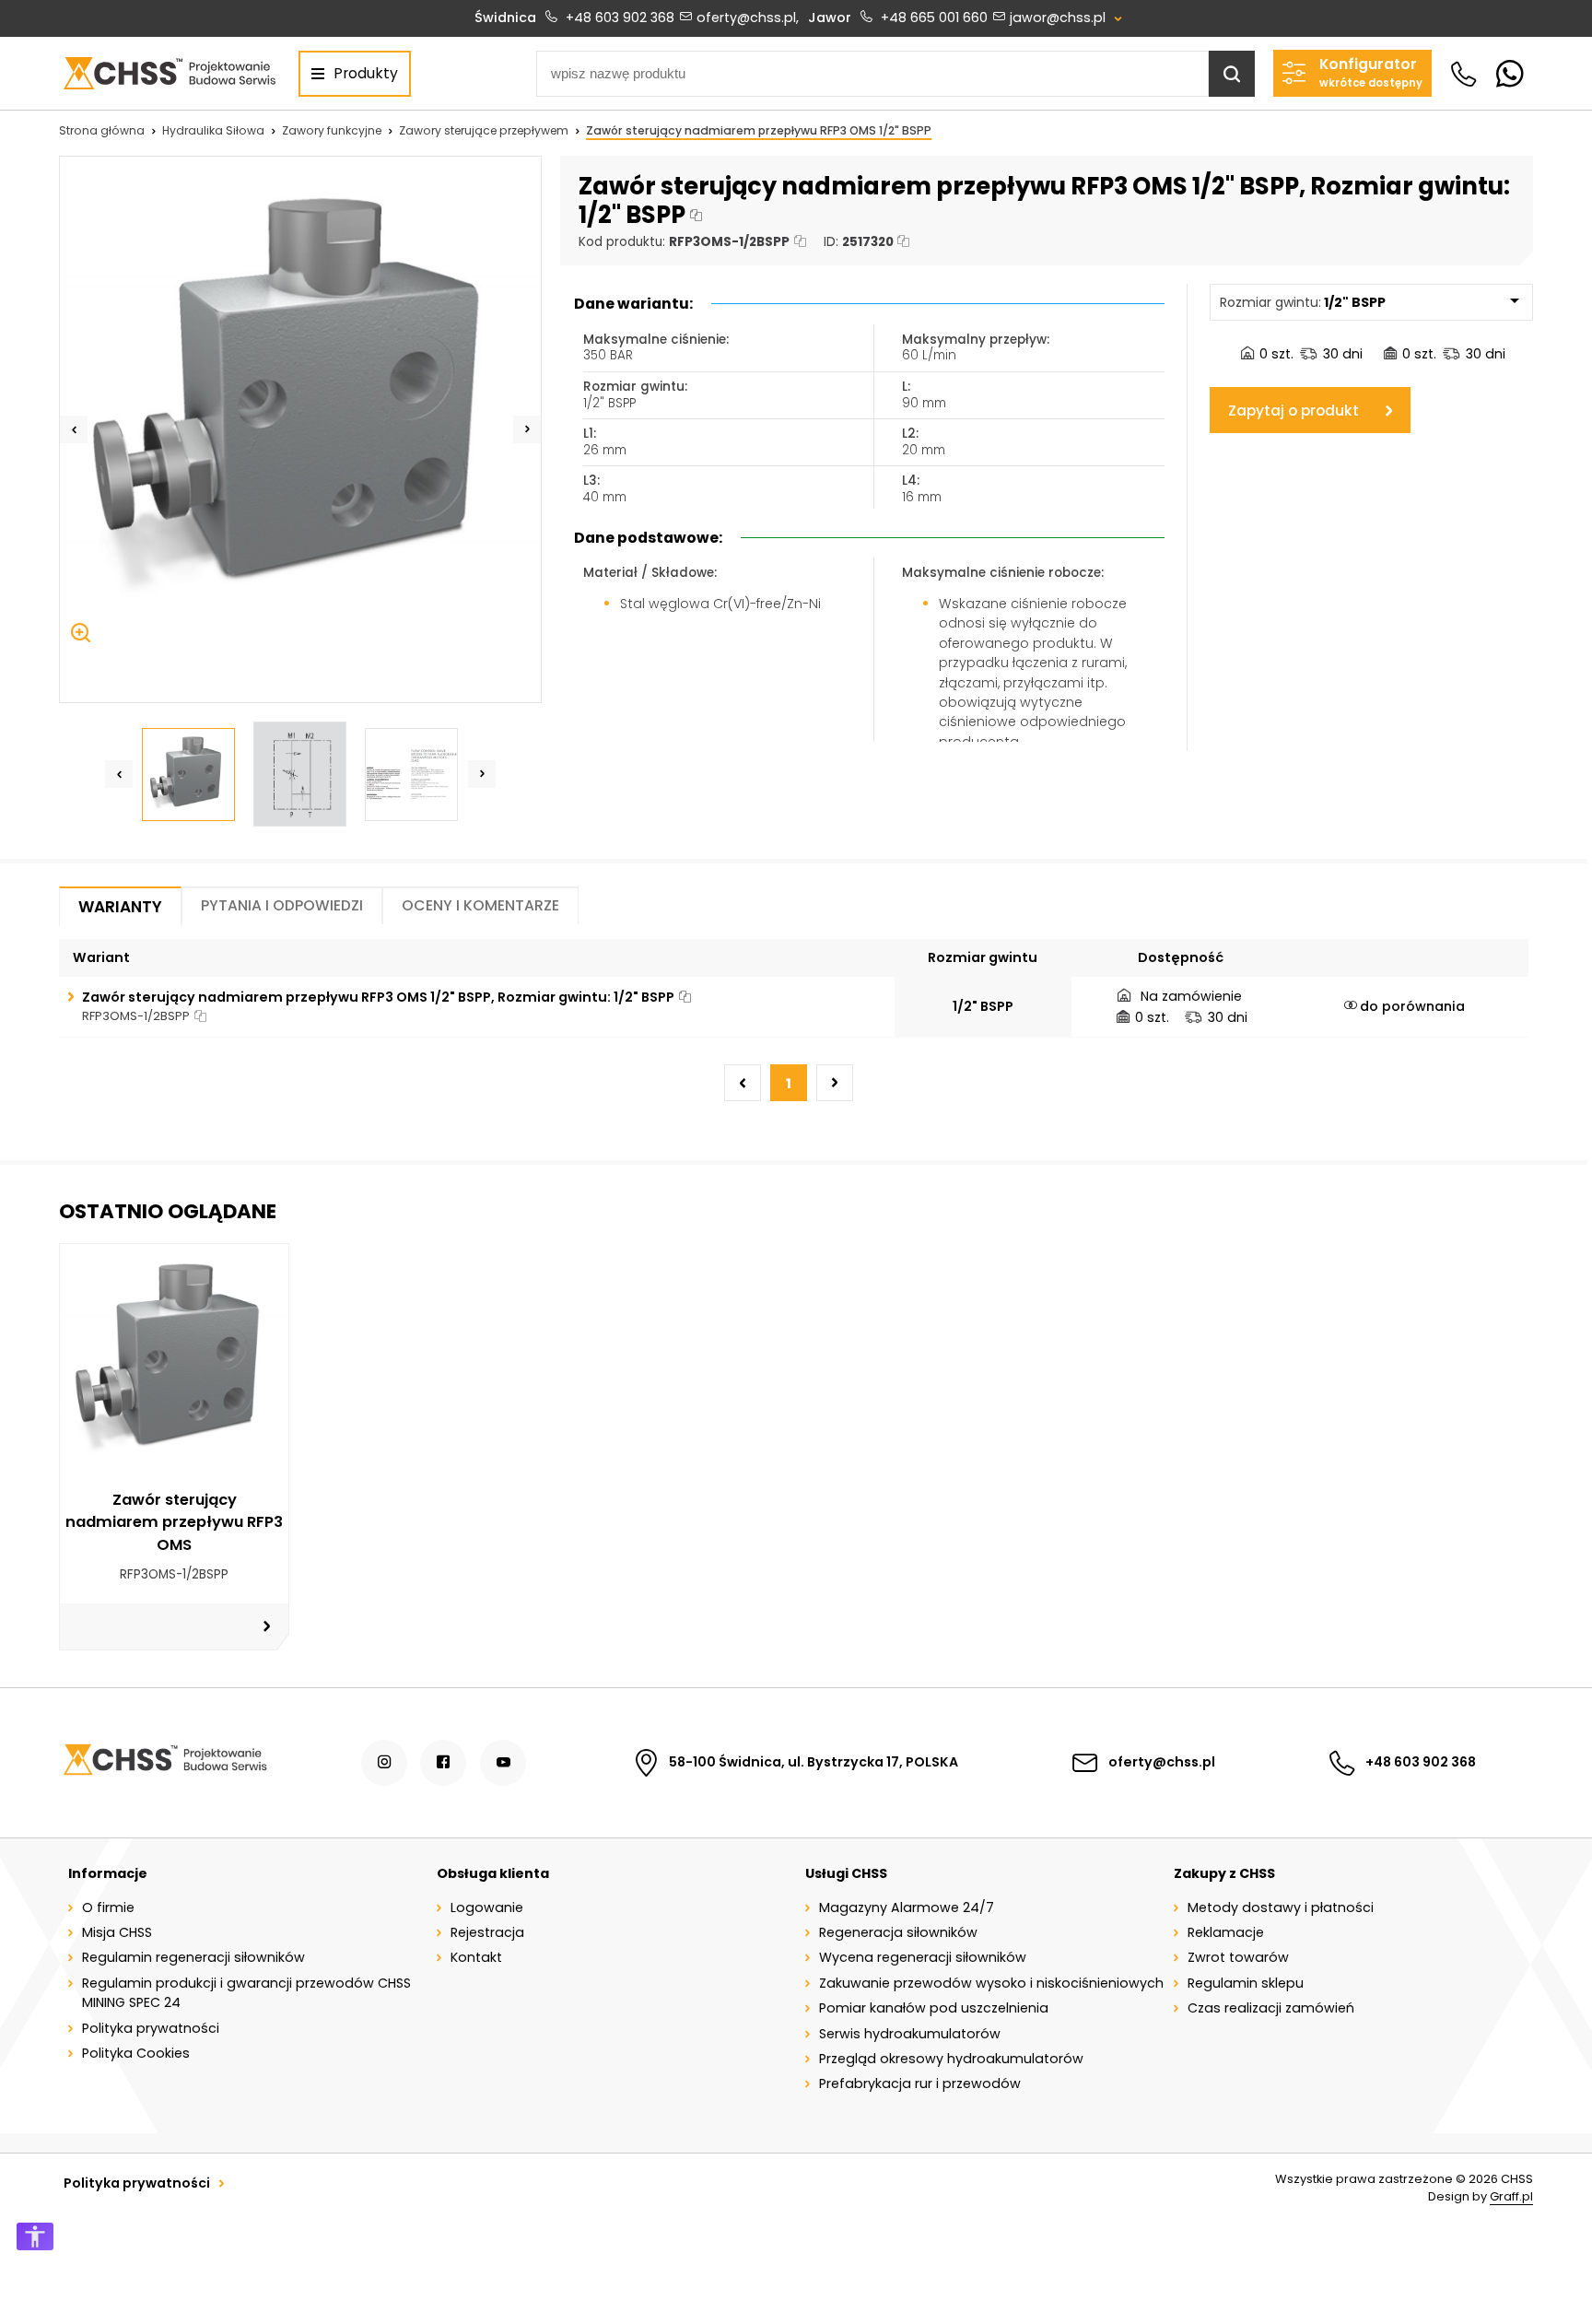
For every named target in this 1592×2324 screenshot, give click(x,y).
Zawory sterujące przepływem (484, 130)
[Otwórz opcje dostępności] (35, 2236)
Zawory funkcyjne (332, 130)
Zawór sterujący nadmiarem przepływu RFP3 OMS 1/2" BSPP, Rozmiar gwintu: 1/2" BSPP (378, 997)
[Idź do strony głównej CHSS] (164, 1762)
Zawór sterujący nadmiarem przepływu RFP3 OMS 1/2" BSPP (759, 130)
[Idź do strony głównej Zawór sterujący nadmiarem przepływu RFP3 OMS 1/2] (169, 73)
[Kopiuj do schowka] (696, 215)
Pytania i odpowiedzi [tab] (282, 905)
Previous (74, 429)
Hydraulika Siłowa (213, 130)
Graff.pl (1511, 2196)
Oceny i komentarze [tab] (480, 905)
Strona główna (102, 130)
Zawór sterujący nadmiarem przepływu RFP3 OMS (174, 1522)
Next (527, 429)
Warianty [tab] (120, 907)
